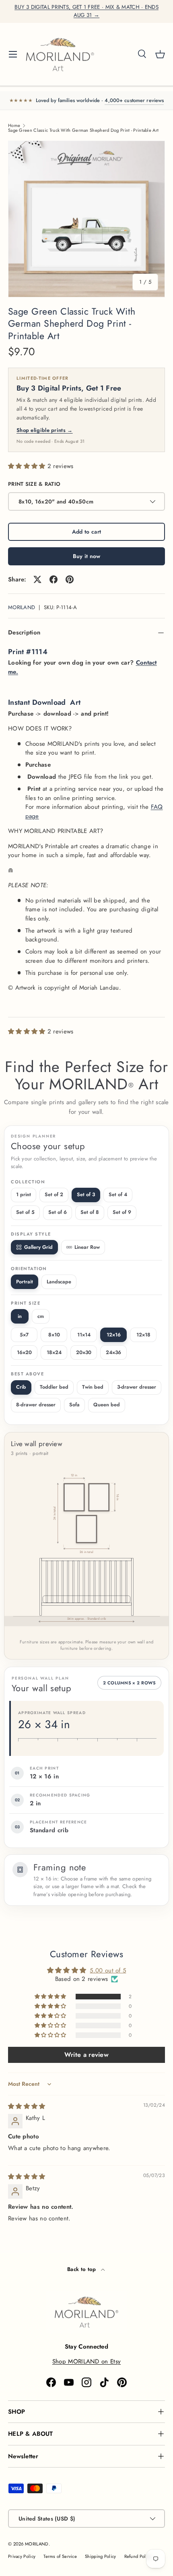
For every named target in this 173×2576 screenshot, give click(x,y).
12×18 (143, 1335)
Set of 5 (25, 1212)
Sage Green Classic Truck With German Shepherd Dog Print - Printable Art (83, 130)
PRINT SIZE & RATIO (34, 484)
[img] (27, 2106)
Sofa (74, 1405)
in (20, 1316)
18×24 (54, 1352)
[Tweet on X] (37, 579)
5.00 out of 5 (108, 1970)
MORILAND (22, 607)
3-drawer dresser (137, 1387)
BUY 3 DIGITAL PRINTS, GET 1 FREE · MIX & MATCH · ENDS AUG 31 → (86, 11)
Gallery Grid (38, 1247)
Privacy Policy (22, 2556)
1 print (24, 1195)
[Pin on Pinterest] (70, 579)
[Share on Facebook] (54, 579)
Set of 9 (122, 1212)
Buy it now (87, 556)
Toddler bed (54, 1387)
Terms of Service (60, 2556)
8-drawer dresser (36, 1405)
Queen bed (107, 1405)
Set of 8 (90, 1212)
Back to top (82, 2269)
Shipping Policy (101, 2556)
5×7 (24, 1335)
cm (41, 1316)
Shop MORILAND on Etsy (86, 2361)
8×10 (54, 1335)
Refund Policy (138, 2556)
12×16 (114, 1335)
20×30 (84, 1352)
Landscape (59, 1282)
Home (14, 126)
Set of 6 (58, 1212)
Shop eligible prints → (45, 430)
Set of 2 (54, 1195)
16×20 (24, 1352)
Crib (21, 1387)
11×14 (84, 1335)
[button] (160, 54)
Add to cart (86, 532)
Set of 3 (86, 1195)
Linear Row (87, 1247)
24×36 (113, 1352)
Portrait (25, 1282)
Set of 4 (118, 1195)
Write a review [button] (86, 2055)
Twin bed (93, 1387)
